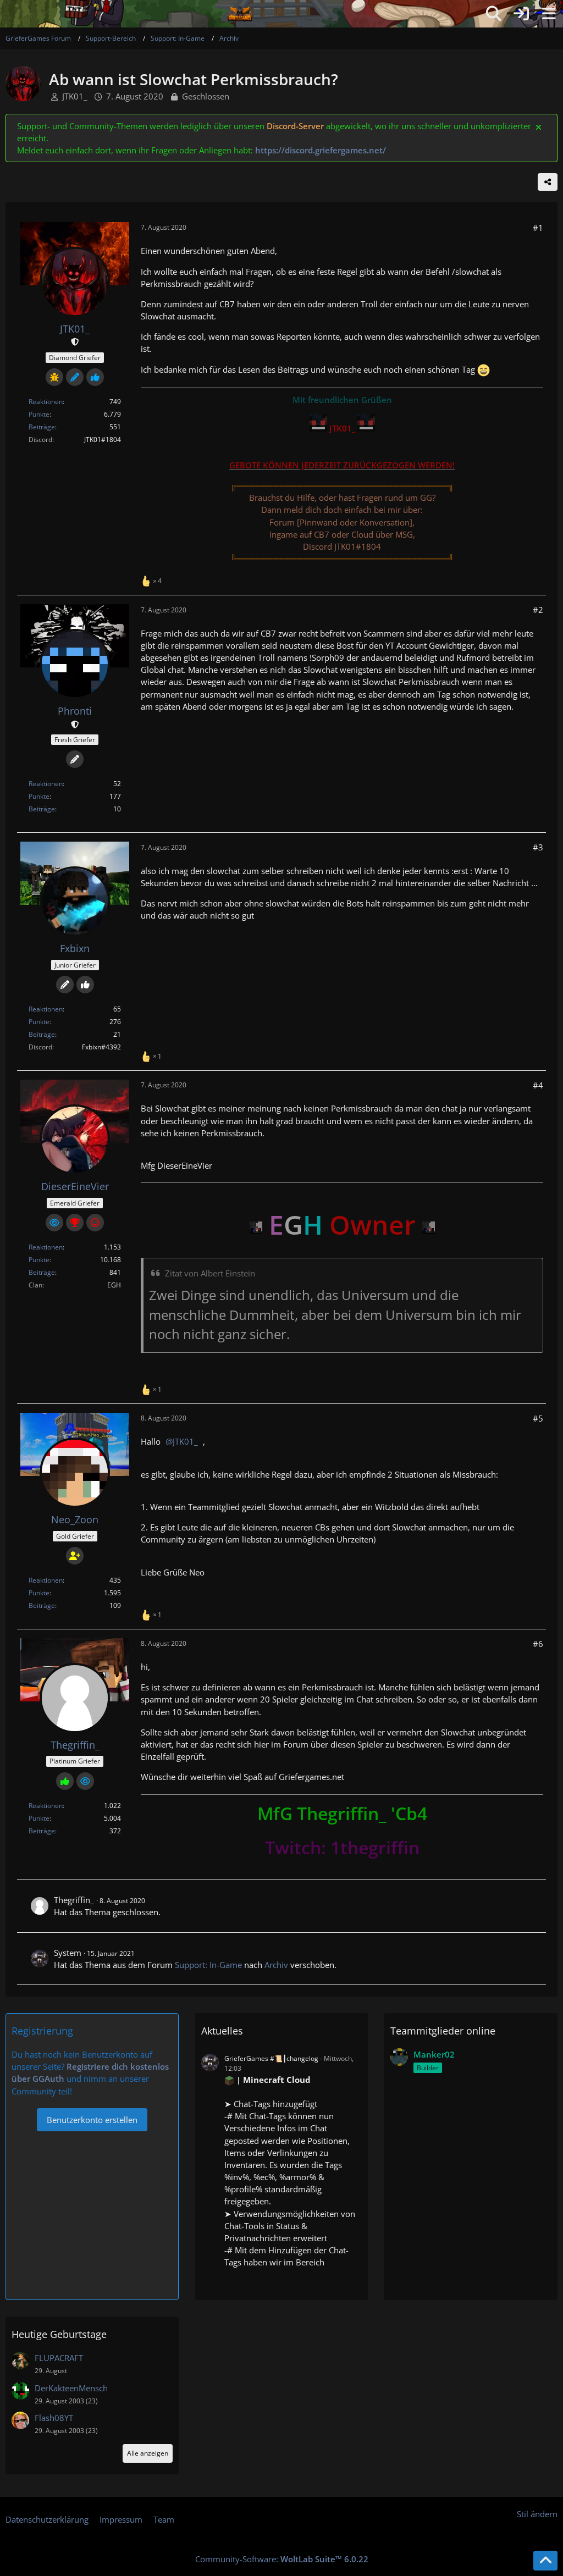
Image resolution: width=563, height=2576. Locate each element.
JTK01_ (75, 96)
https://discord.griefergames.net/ (321, 150)
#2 (538, 610)
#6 (538, 1644)
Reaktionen (46, 402)
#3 (538, 847)
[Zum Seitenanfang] (545, 2561)
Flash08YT (54, 2418)
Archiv (276, 1965)
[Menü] (549, 14)
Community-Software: (282, 2559)
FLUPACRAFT (59, 2358)
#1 (538, 228)
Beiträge (42, 427)
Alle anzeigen (148, 2453)
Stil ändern (537, 2514)
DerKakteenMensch (71, 2388)
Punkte (39, 414)
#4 (538, 1085)
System (68, 1953)
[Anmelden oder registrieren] (521, 14)
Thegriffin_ (74, 1900)
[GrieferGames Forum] (240, 14)
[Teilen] (548, 182)
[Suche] (494, 14)
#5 (538, 1418)
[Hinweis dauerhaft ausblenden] (539, 126)
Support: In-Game (208, 1965)
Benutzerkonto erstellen (92, 2120)
